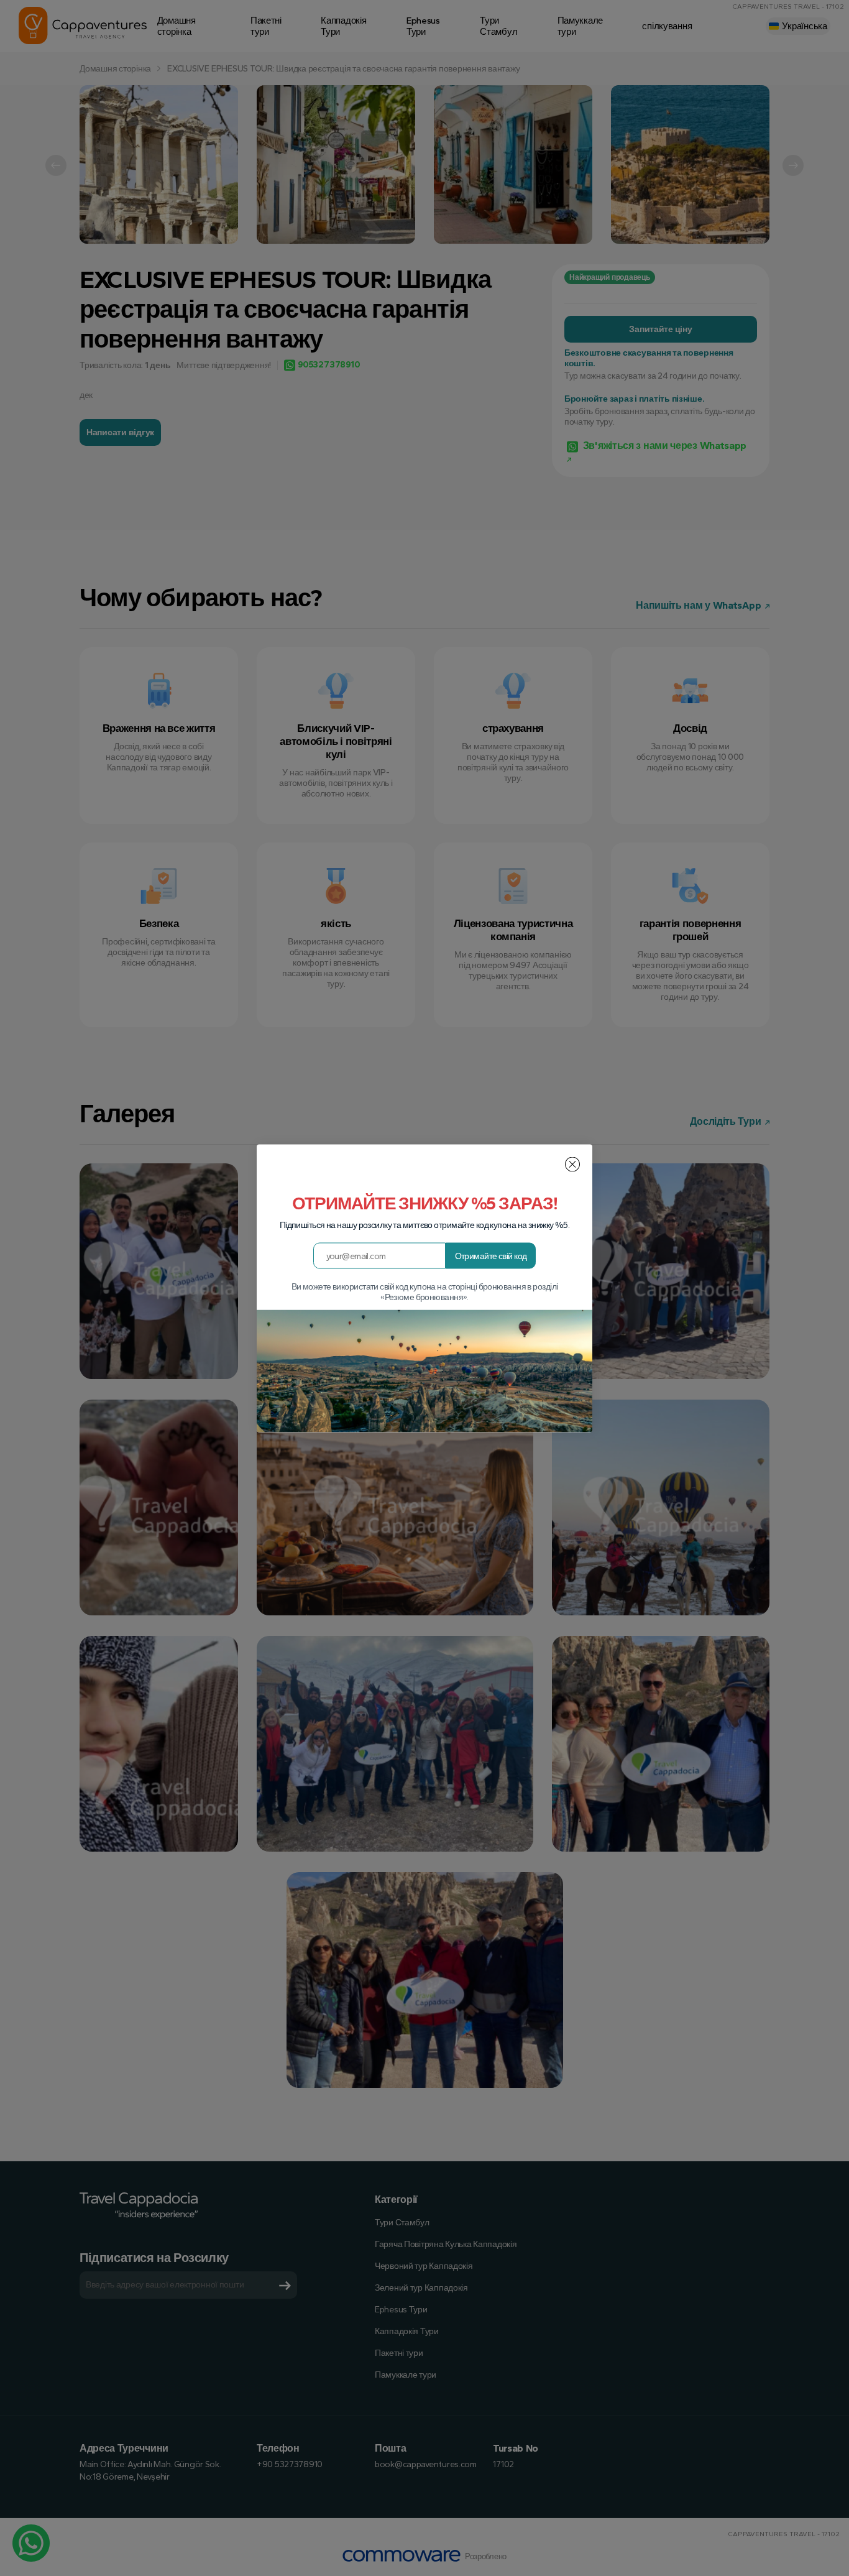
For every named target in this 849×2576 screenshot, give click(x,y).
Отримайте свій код (491, 1256)
